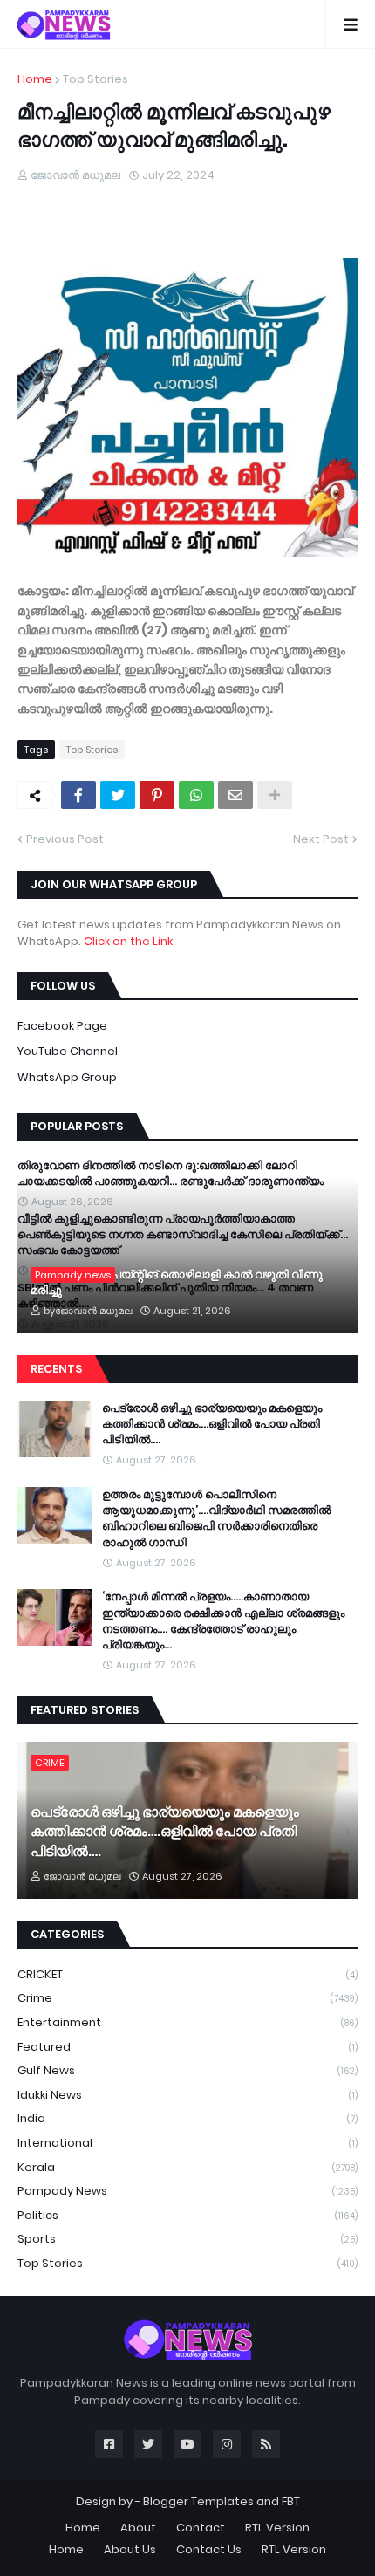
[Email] (235, 795)
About (138, 2528)
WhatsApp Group (67, 1077)
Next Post (321, 839)
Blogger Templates (198, 2501)
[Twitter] (118, 795)
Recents (56, 1369)
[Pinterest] (157, 795)
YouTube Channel (68, 1051)
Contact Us (209, 2549)
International (187, 2143)
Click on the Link (128, 941)
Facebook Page (62, 1026)
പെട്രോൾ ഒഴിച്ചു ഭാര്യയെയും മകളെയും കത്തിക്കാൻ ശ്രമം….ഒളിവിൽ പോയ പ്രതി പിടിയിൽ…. (212, 1424)
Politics (187, 2215)
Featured (187, 2047)
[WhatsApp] (196, 795)
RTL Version (277, 2528)
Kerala (187, 2167)
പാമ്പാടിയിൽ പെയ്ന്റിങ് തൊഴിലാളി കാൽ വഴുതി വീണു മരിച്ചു (177, 1283)
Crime (187, 1998)
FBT (291, 2501)
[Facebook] (78, 795)
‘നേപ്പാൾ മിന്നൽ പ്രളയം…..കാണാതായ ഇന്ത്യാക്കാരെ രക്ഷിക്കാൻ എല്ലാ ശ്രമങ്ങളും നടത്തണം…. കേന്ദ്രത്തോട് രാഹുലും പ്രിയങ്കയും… (223, 1621)
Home (35, 79)
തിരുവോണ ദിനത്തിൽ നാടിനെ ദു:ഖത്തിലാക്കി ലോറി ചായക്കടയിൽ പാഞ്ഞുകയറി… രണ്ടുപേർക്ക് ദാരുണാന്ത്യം (170, 1174)
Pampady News (187, 2191)
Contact (201, 2528)
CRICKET (187, 1974)
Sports (187, 2239)
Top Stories (95, 79)
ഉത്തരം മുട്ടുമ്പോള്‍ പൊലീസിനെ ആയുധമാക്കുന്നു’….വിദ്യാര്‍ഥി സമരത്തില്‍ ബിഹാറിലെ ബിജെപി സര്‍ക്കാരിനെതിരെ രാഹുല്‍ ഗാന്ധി (216, 1519)
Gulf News (187, 2070)
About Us (130, 2549)
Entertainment (187, 2022)
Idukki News (187, 2095)
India (187, 2118)
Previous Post (65, 839)
